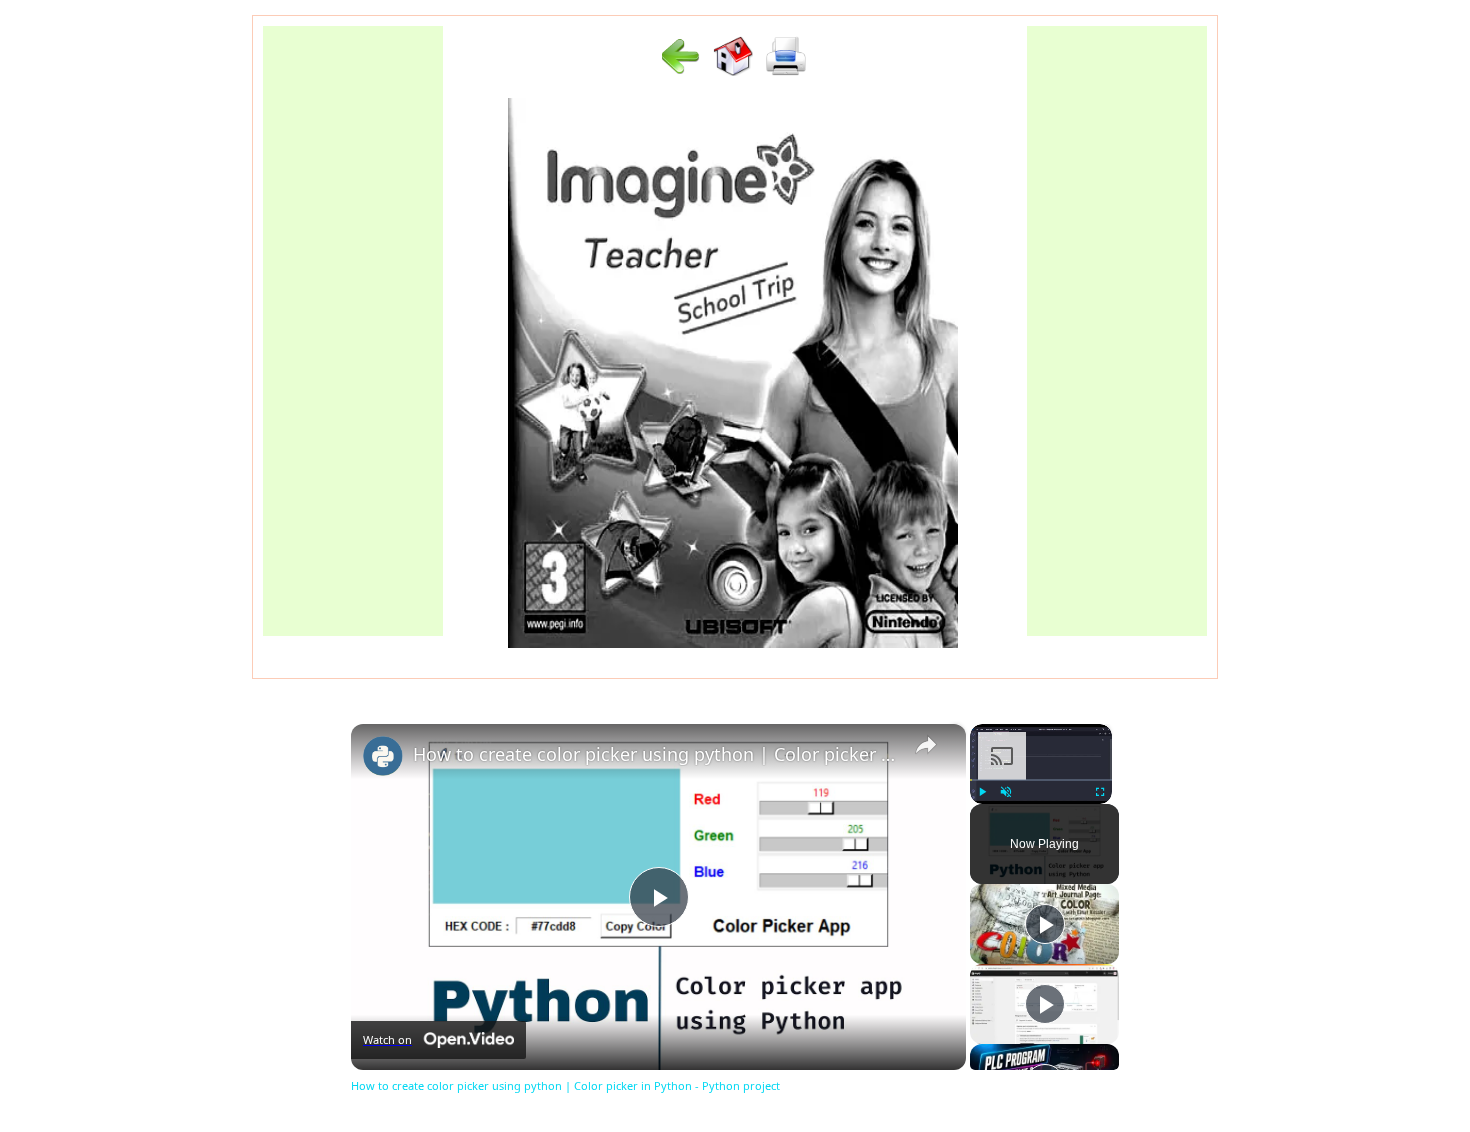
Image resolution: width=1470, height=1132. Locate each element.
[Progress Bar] (1041, 780)
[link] (383, 756)
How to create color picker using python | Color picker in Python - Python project (655, 754)
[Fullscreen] (1100, 792)
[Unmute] (1006, 792)
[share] (926, 745)
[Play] (982, 792)
